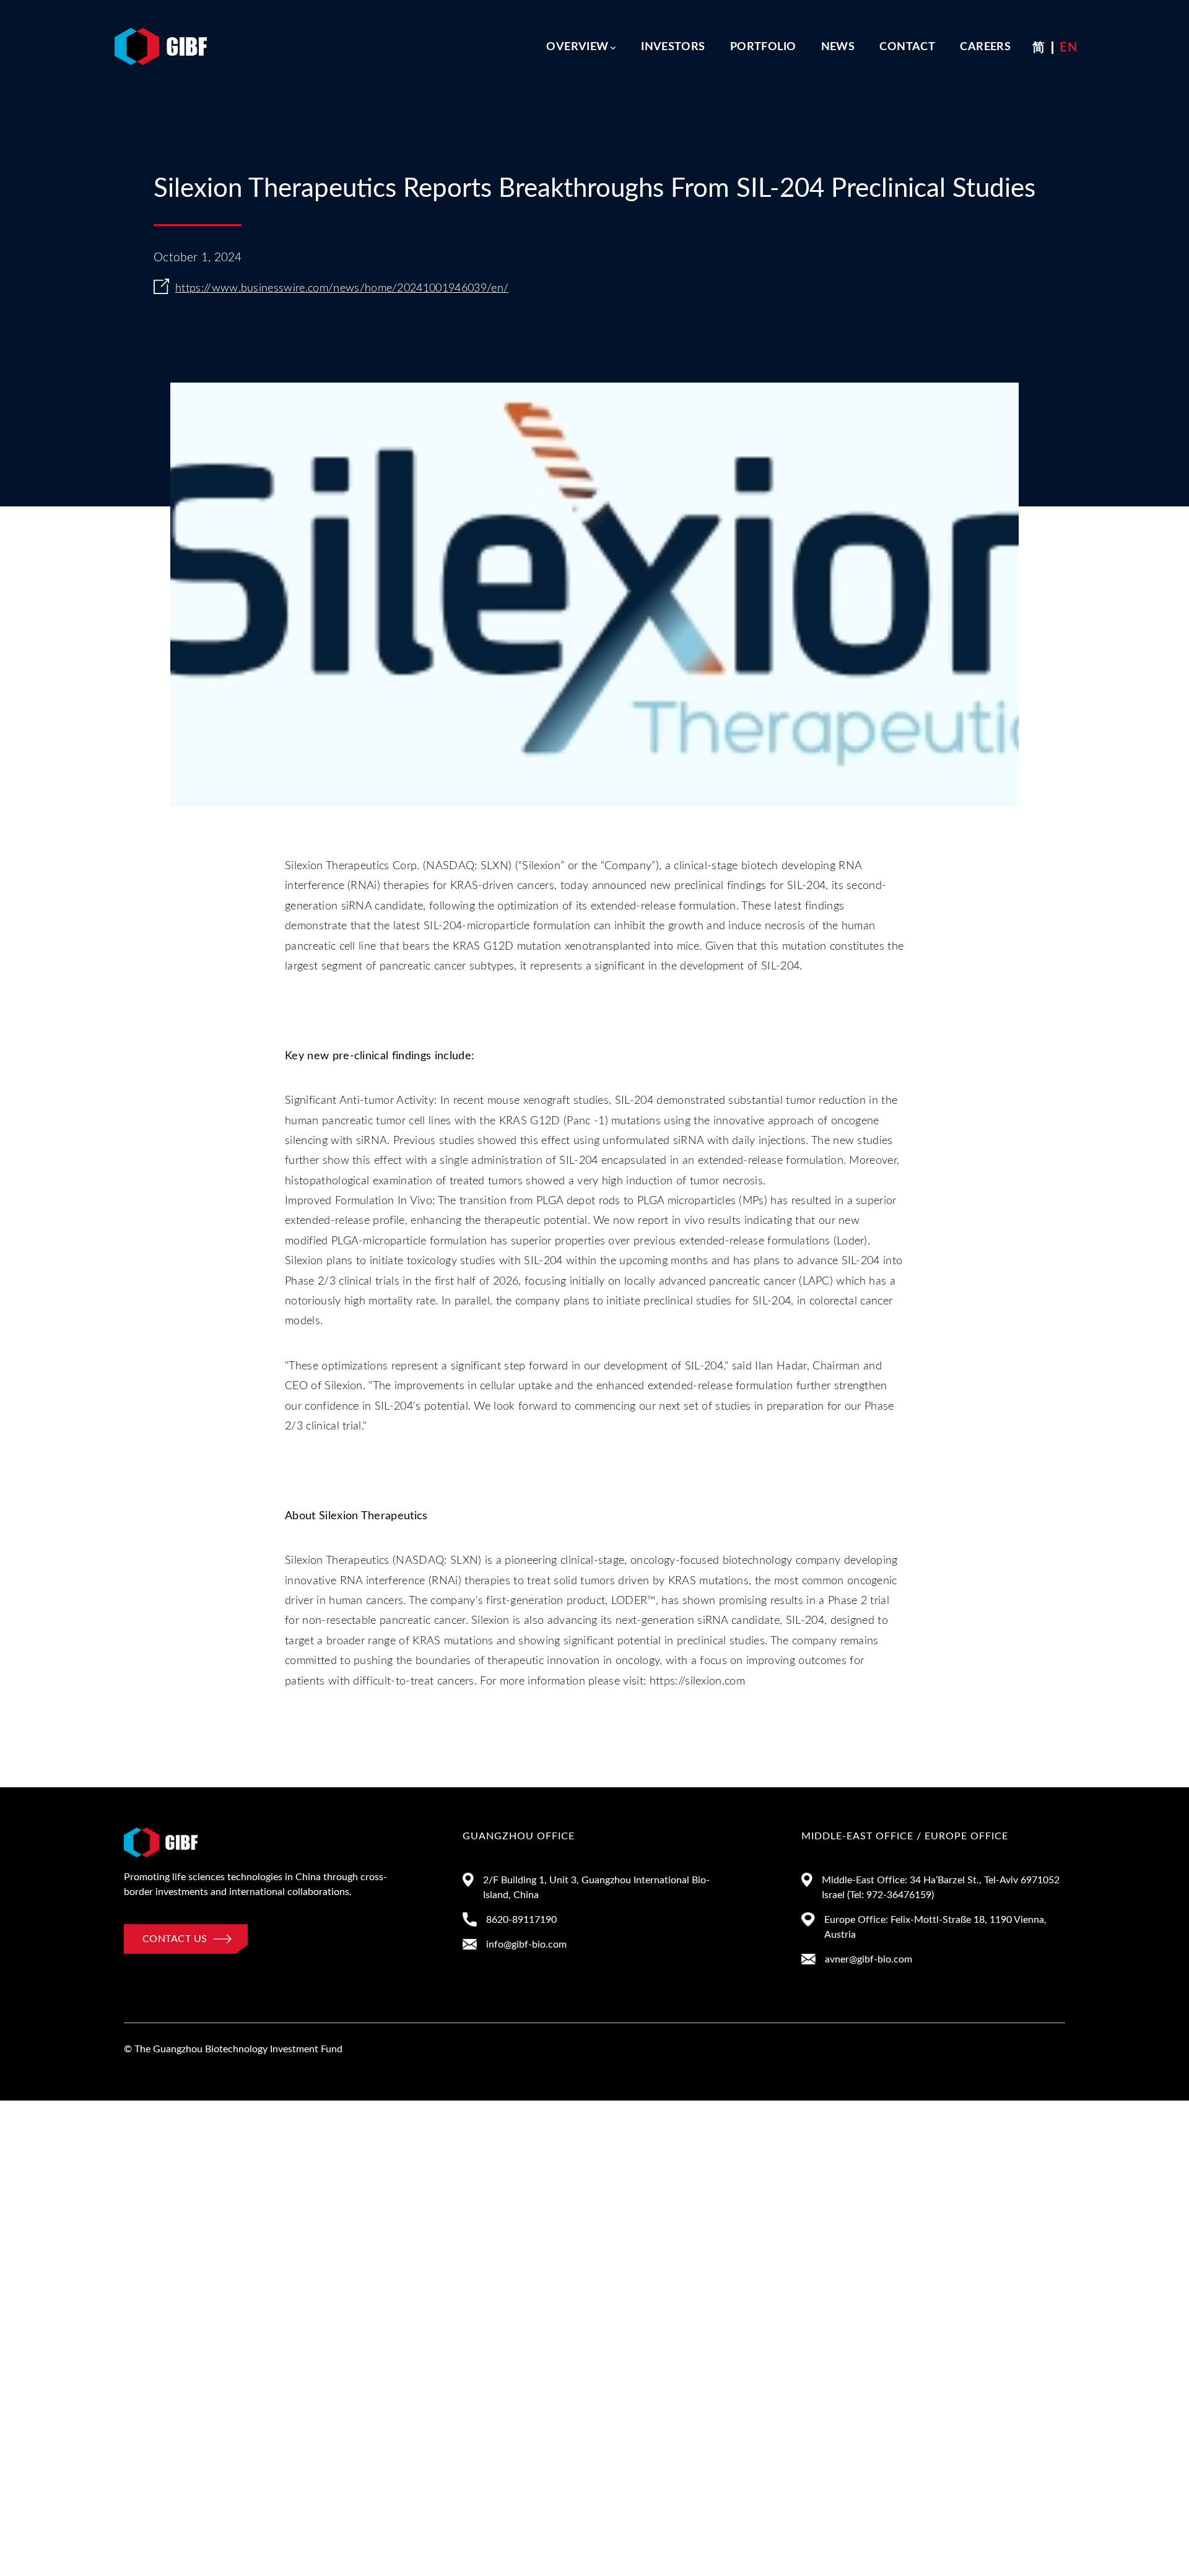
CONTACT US (175, 1939)
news (838, 47)
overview (577, 47)
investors (673, 47)
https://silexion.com (697, 1681)
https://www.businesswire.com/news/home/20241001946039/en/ (342, 288)
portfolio (763, 47)
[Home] (161, 33)
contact (907, 47)
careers (985, 47)
